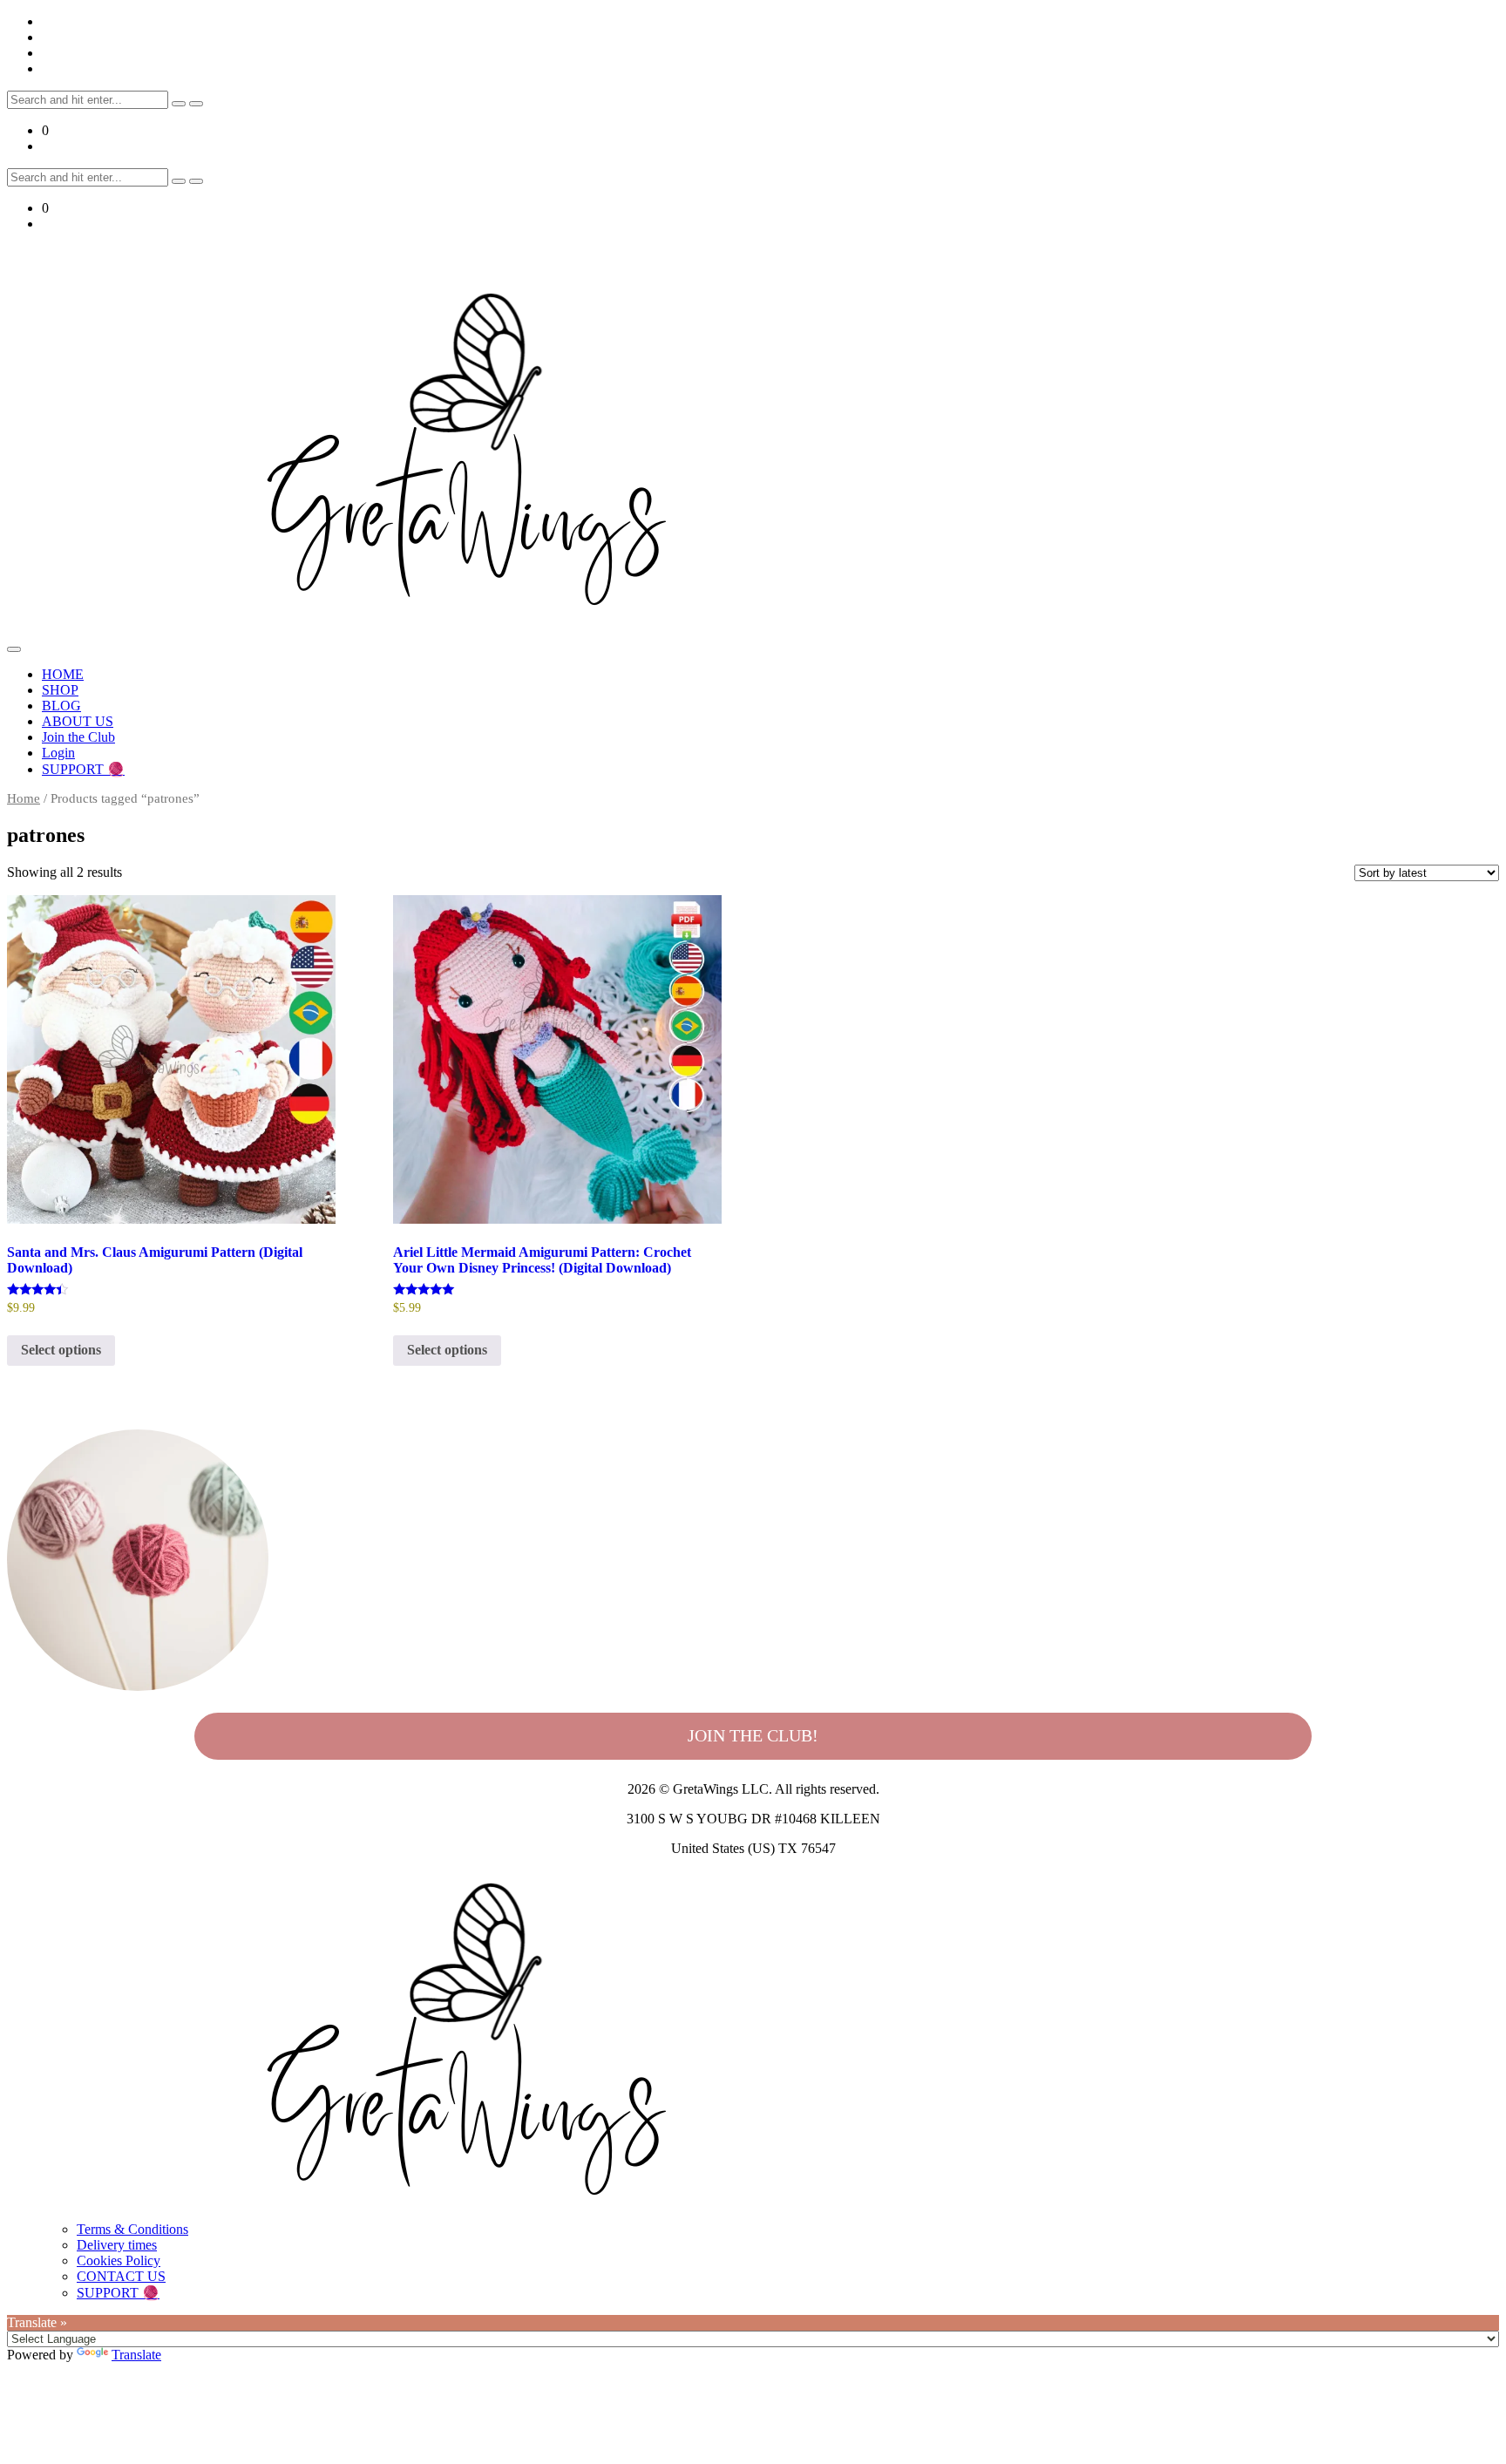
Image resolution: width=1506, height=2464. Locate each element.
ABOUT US (78, 721)
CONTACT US (121, 2276)
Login (58, 753)
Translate (136, 2355)
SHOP (60, 690)
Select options (61, 1350)
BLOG (61, 706)
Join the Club (78, 737)
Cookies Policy (119, 2260)
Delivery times (117, 2245)
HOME (63, 674)
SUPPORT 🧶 (83, 769)
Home (24, 798)
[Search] (179, 104)
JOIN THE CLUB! (753, 1735)
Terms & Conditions (132, 2229)
